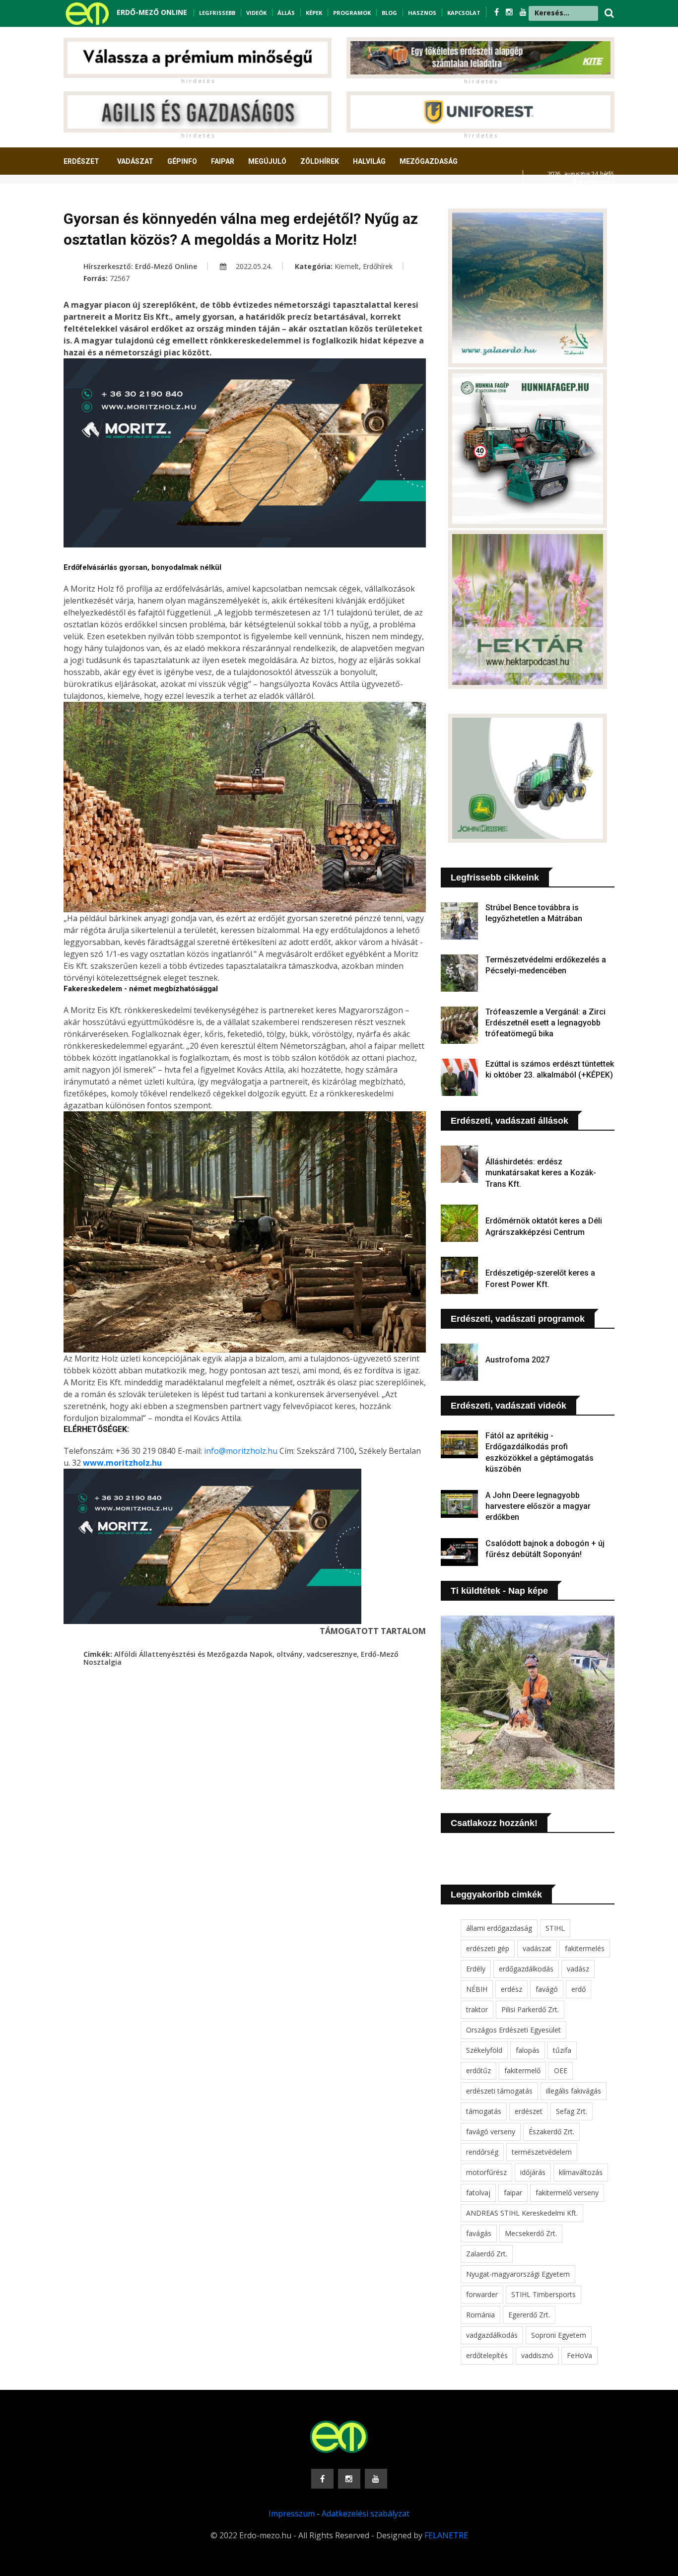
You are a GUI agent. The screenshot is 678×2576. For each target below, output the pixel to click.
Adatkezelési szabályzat (366, 2513)
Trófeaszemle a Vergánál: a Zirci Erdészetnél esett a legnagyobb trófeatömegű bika (545, 1023)
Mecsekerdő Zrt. (531, 2233)
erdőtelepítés (487, 2355)
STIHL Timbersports (543, 2294)
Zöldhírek (320, 161)
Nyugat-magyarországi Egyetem (518, 2274)
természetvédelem (542, 2152)
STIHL (555, 1928)
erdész (511, 1989)
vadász (578, 1969)
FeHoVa (579, 2355)
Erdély (476, 1969)
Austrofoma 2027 (517, 1360)
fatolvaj (478, 2193)
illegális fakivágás (574, 2091)
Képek (314, 13)
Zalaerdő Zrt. (487, 2254)
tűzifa (562, 2050)
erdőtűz (478, 2070)
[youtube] (523, 12)
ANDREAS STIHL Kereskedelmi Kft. (522, 2213)
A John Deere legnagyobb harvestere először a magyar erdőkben (538, 1506)
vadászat (537, 1948)
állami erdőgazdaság (499, 1928)
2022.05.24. (253, 266)
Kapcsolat (464, 13)
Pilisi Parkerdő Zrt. (530, 2009)
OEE (561, 2070)
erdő (578, 1989)
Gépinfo (182, 161)
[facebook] (498, 12)
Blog (389, 13)
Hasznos (422, 13)
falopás (528, 2050)
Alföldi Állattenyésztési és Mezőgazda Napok (193, 1654)
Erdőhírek (378, 266)
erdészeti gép (488, 1948)
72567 (120, 278)
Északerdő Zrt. (551, 2132)
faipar (513, 2193)
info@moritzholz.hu (241, 1451)
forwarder (482, 2294)
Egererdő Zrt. (529, 2315)
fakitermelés (585, 1948)
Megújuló (267, 161)
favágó (547, 1989)
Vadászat (135, 161)
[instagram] (510, 12)
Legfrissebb (217, 13)
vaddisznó (537, 2355)
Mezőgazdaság (429, 161)
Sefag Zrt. (572, 2111)
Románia (480, 2315)
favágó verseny (491, 2132)
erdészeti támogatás (499, 2091)
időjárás (533, 2172)
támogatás (484, 2111)
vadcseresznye (332, 1654)
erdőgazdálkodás (526, 1969)
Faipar (223, 161)
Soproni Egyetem (559, 2335)
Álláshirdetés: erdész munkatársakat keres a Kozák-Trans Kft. (541, 1173)
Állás (286, 13)
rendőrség (482, 2152)
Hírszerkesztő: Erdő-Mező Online (140, 266)
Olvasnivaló (92, 198)
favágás (479, 2233)
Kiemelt (347, 266)
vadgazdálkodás (492, 2335)
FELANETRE (446, 2535)
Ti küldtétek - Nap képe (499, 1591)
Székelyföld (484, 2050)
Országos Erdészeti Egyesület (513, 2030)
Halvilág (369, 161)
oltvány (290, 1654)
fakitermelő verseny (567, 2193)
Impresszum (292, 2513)
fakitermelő (522, 2070)
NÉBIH (477, 1989)
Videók (256, 13)
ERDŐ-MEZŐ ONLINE (152, 12)
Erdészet (81, 161)
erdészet (529, 2111)
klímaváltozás (581, 2172)
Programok (352, 13)
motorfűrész (486, 2172)
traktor (477, 2009)
